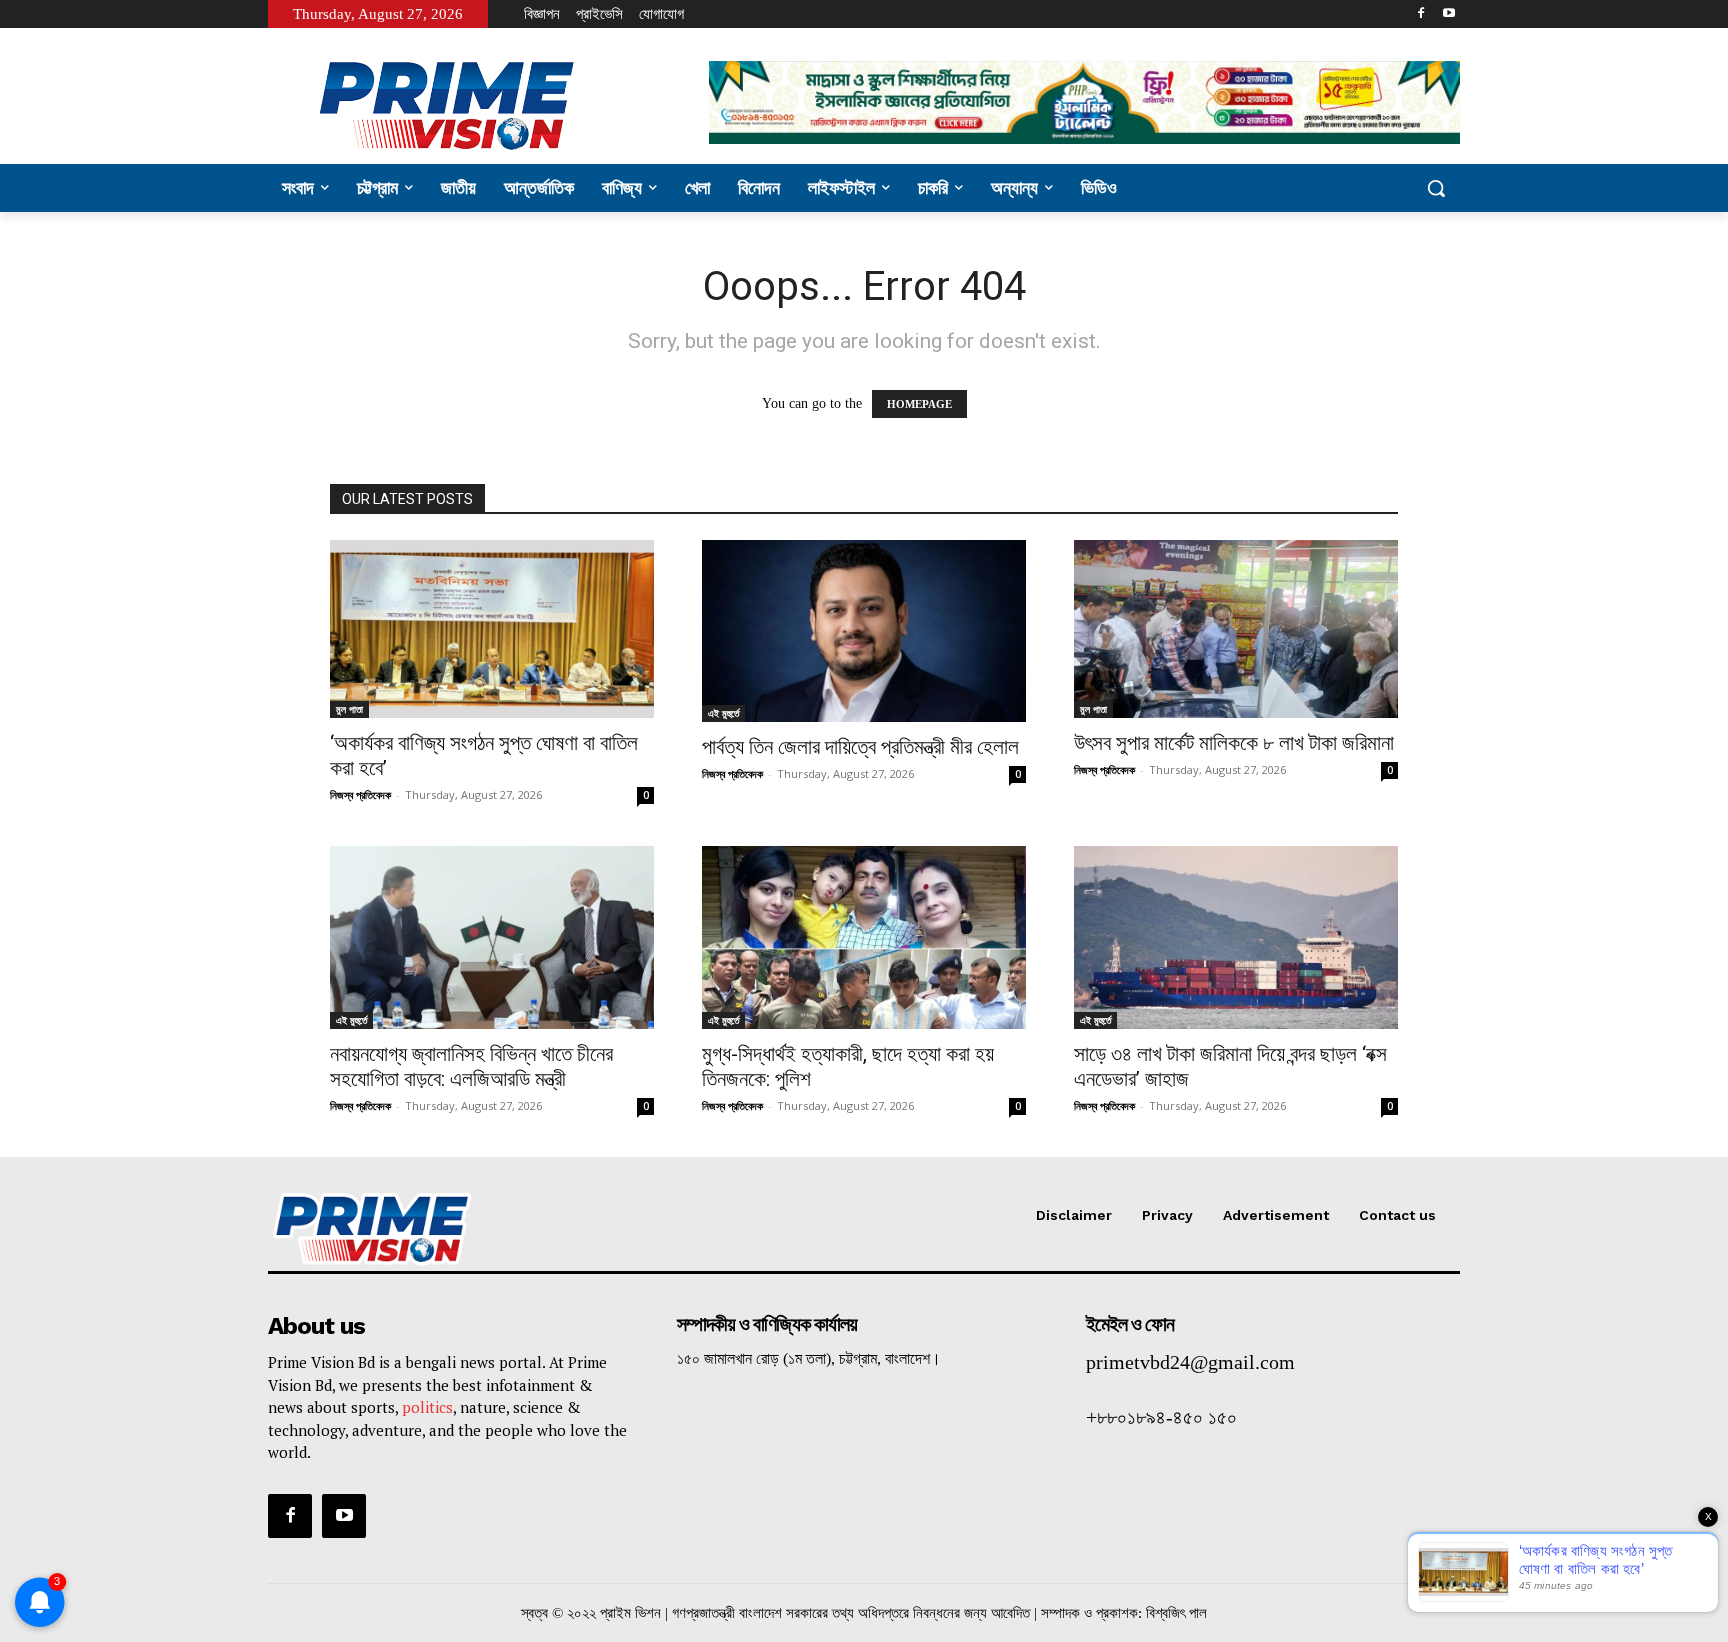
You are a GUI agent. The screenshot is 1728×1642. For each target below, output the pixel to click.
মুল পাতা (349, 709)
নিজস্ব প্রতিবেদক (360, 794)
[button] (1436, 188)
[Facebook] (1420, 14)
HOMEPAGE (919, 404)
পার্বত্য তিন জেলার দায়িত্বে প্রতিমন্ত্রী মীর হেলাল (860, 747)
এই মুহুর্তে (723, 713)
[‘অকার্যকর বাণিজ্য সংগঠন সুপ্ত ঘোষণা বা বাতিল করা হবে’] (492, 629)
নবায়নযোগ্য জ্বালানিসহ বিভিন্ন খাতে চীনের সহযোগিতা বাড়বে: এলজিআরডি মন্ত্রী (471, 1066)
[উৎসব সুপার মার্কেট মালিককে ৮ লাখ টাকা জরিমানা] (1236, 629)
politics (427, 1407)
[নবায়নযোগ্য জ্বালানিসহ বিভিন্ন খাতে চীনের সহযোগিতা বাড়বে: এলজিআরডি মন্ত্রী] (492, 937)
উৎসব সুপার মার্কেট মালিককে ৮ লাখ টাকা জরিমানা (1234, 743)
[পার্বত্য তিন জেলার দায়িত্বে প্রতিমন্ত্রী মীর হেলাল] (864, 631)
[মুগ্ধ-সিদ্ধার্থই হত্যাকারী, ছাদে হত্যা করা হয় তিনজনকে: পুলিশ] (864, 937)
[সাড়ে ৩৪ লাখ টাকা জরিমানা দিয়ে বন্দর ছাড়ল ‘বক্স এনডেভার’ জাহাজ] (1236, 937)
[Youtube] (1448, 14)
